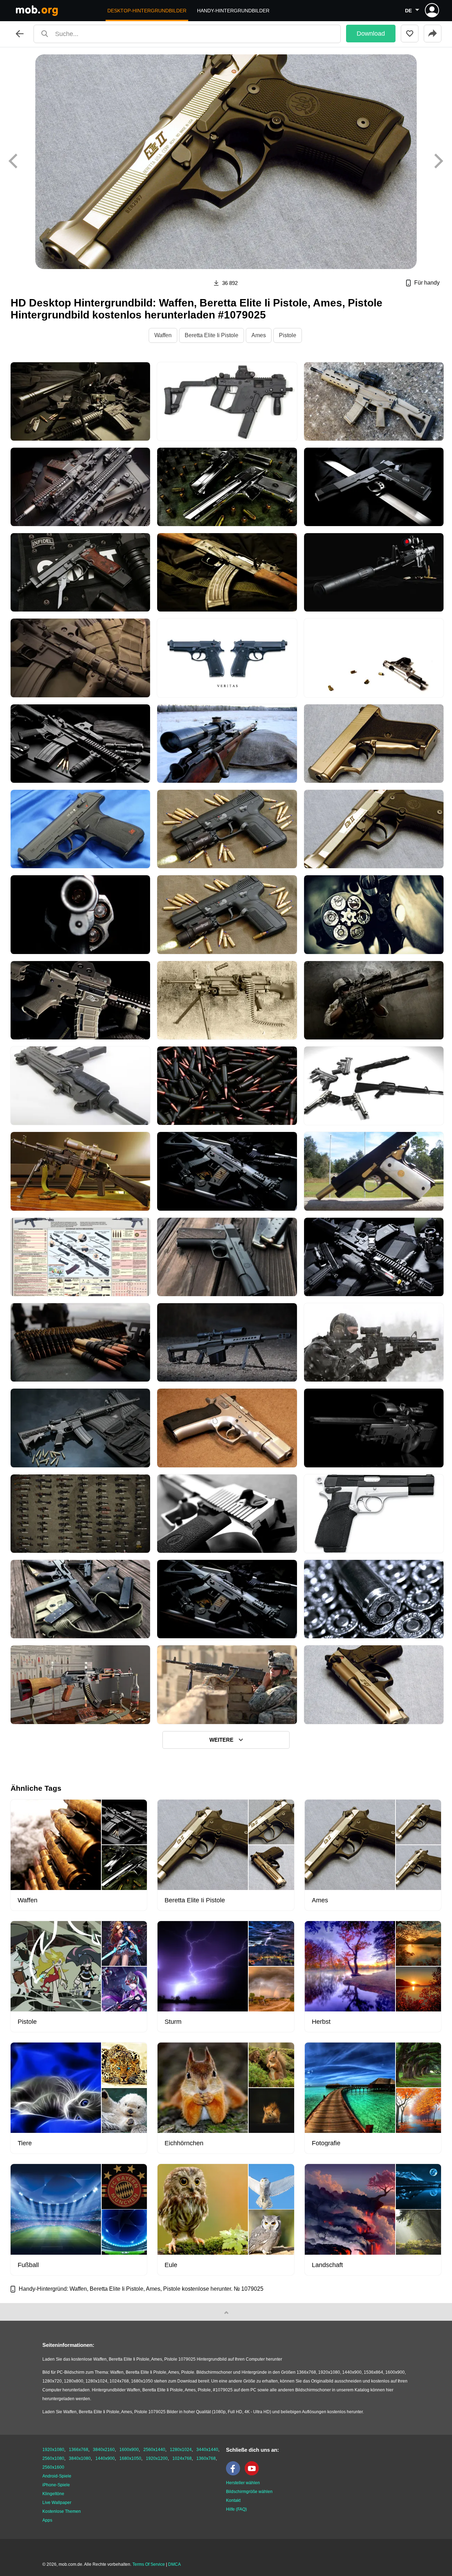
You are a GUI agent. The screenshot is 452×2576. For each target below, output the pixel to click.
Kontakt (233, 2500)
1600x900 (129, 2450)
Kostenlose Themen (62, 2511)
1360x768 (206, 2458)
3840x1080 (80, 2458)
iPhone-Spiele (56, 2485)
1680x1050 (130, 2458)
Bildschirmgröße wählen (249, 2492)
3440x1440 (207, 2450)
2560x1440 (154, 2450)
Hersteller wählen (243, 2483)
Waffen (163, 335)
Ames (259, 335)
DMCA (174, 2564)
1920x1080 (53, 2450)
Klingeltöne (53, 2494)
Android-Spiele (57, 2476)
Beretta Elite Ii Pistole (212, 335)
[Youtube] (254, 2474)
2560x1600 (53, 2467)
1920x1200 (157, 2458)
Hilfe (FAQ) (236, 2509)
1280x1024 (181, 2450)
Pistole (288, 335)
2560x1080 (53, 2458)
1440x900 (105, 2458)
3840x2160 (104, 2450)
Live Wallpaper (57, 2503)
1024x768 (182, 2458)
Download (371, 34)
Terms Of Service (149, 2564)
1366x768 (79, 2450)
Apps (47, 2520)
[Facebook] (235, 2474)
